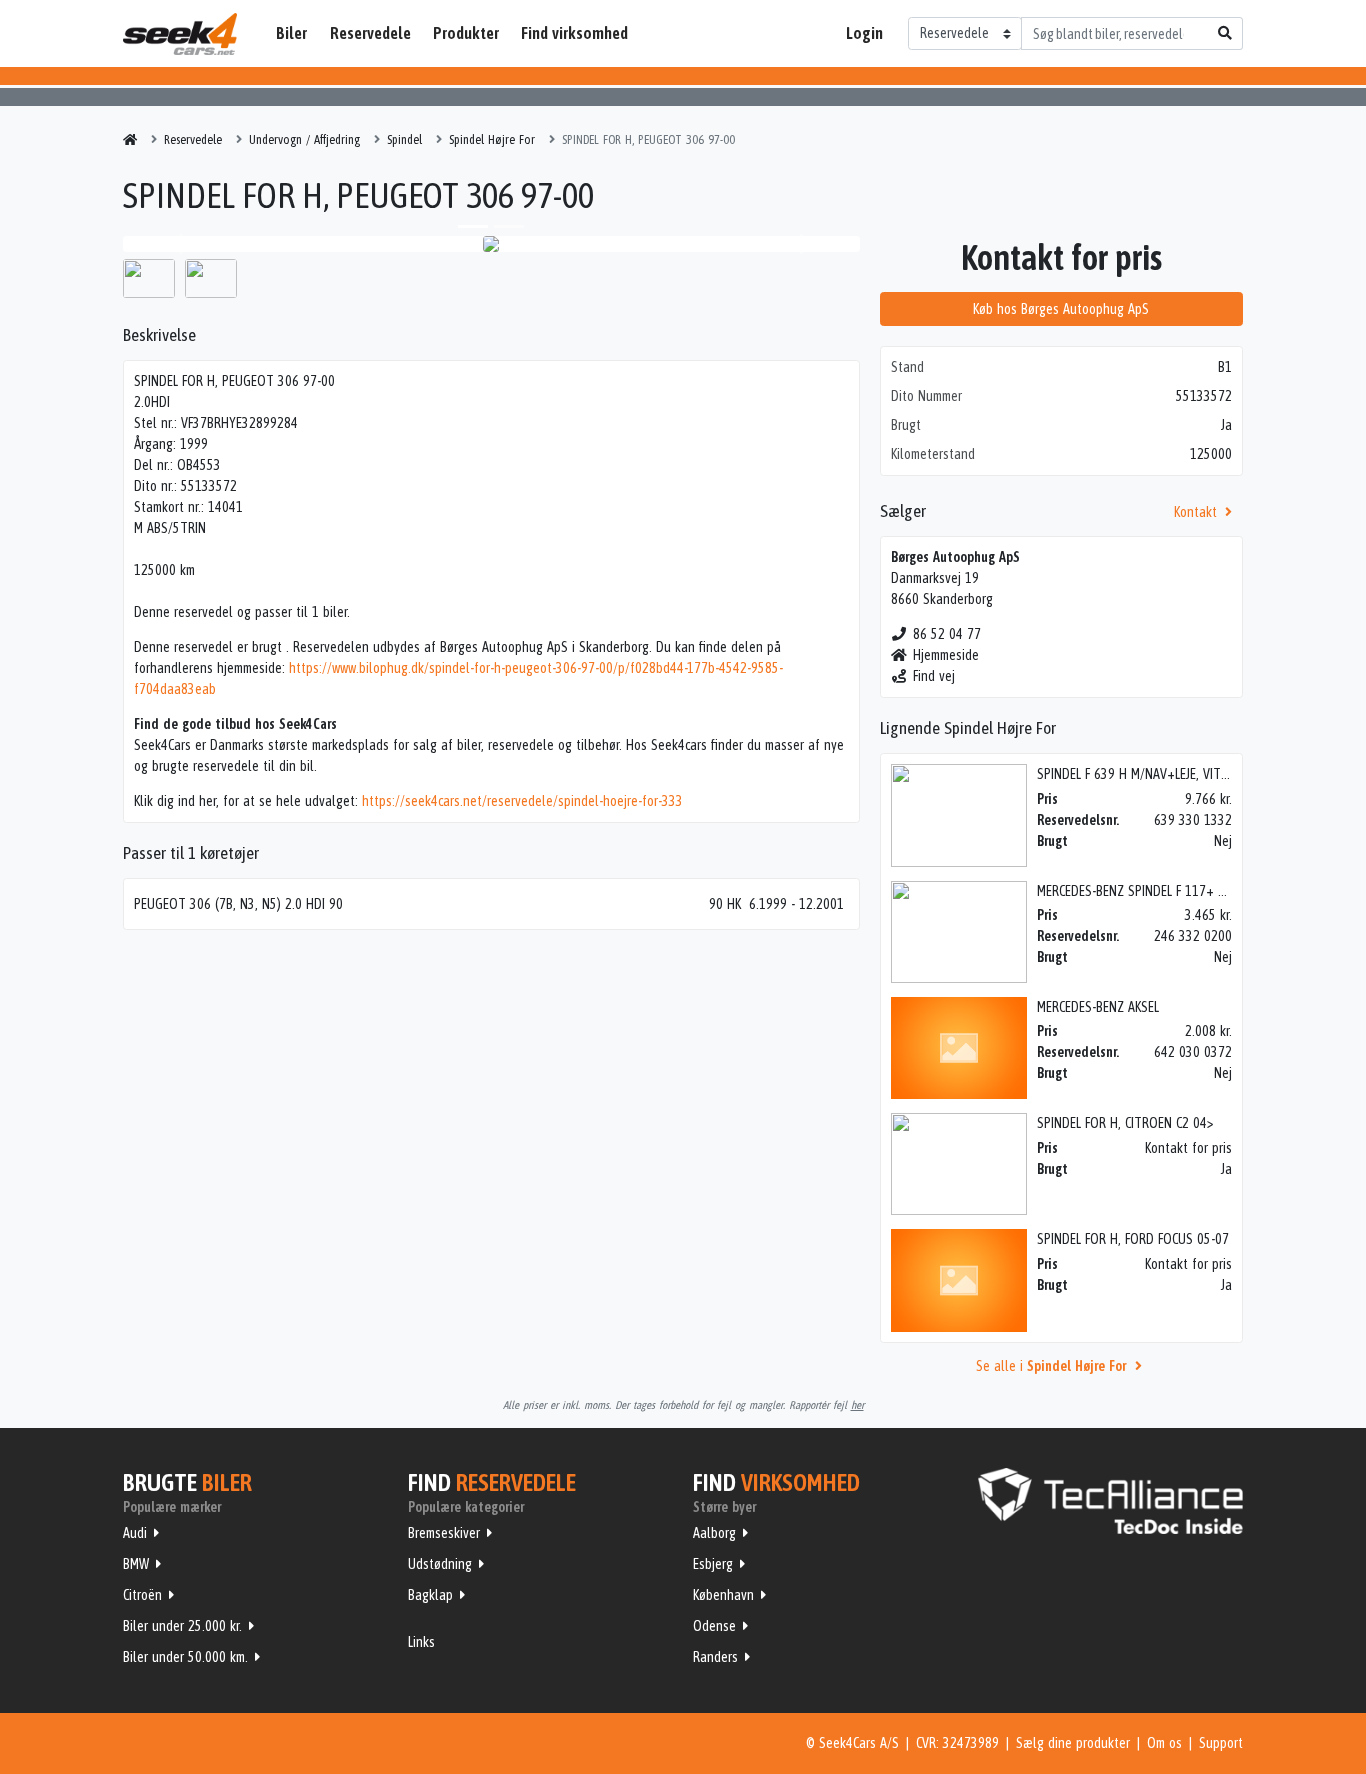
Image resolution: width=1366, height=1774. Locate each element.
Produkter (466, 33)
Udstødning (440, 1564)
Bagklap (430, 1595)
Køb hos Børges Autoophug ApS (1061, 309)
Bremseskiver (444, 1533)
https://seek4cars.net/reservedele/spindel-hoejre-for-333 (522, 801)
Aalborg (714, 1533)
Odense (714, 1626)
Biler (291, 33)
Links (421, 1642)
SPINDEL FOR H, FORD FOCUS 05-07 (1133, 1239)
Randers (715, 1657)
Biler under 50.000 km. (185, 1657)
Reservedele (370, 33)
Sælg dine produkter (1073, 1743)
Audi (135, 1533)
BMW (136, 1564)
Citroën (142, 1595)
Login (864, 33)
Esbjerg (713, 1564)
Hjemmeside (946, 655)
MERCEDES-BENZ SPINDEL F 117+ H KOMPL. (1153, 891)
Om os (1164, 1743)
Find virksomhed (574, 33)
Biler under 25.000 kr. (182, 1626)
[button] (178, 244)
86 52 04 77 (947, 634)
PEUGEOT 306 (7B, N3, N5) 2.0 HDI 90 (238, 904)
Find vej (934, 676)
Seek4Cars (180, 34)
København (723, 1595)
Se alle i (1051, 1366)
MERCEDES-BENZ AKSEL (1098, 1007)
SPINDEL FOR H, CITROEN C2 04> (1125, 1123)
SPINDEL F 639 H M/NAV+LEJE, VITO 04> (1145, 774)
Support (1221, 1743)
